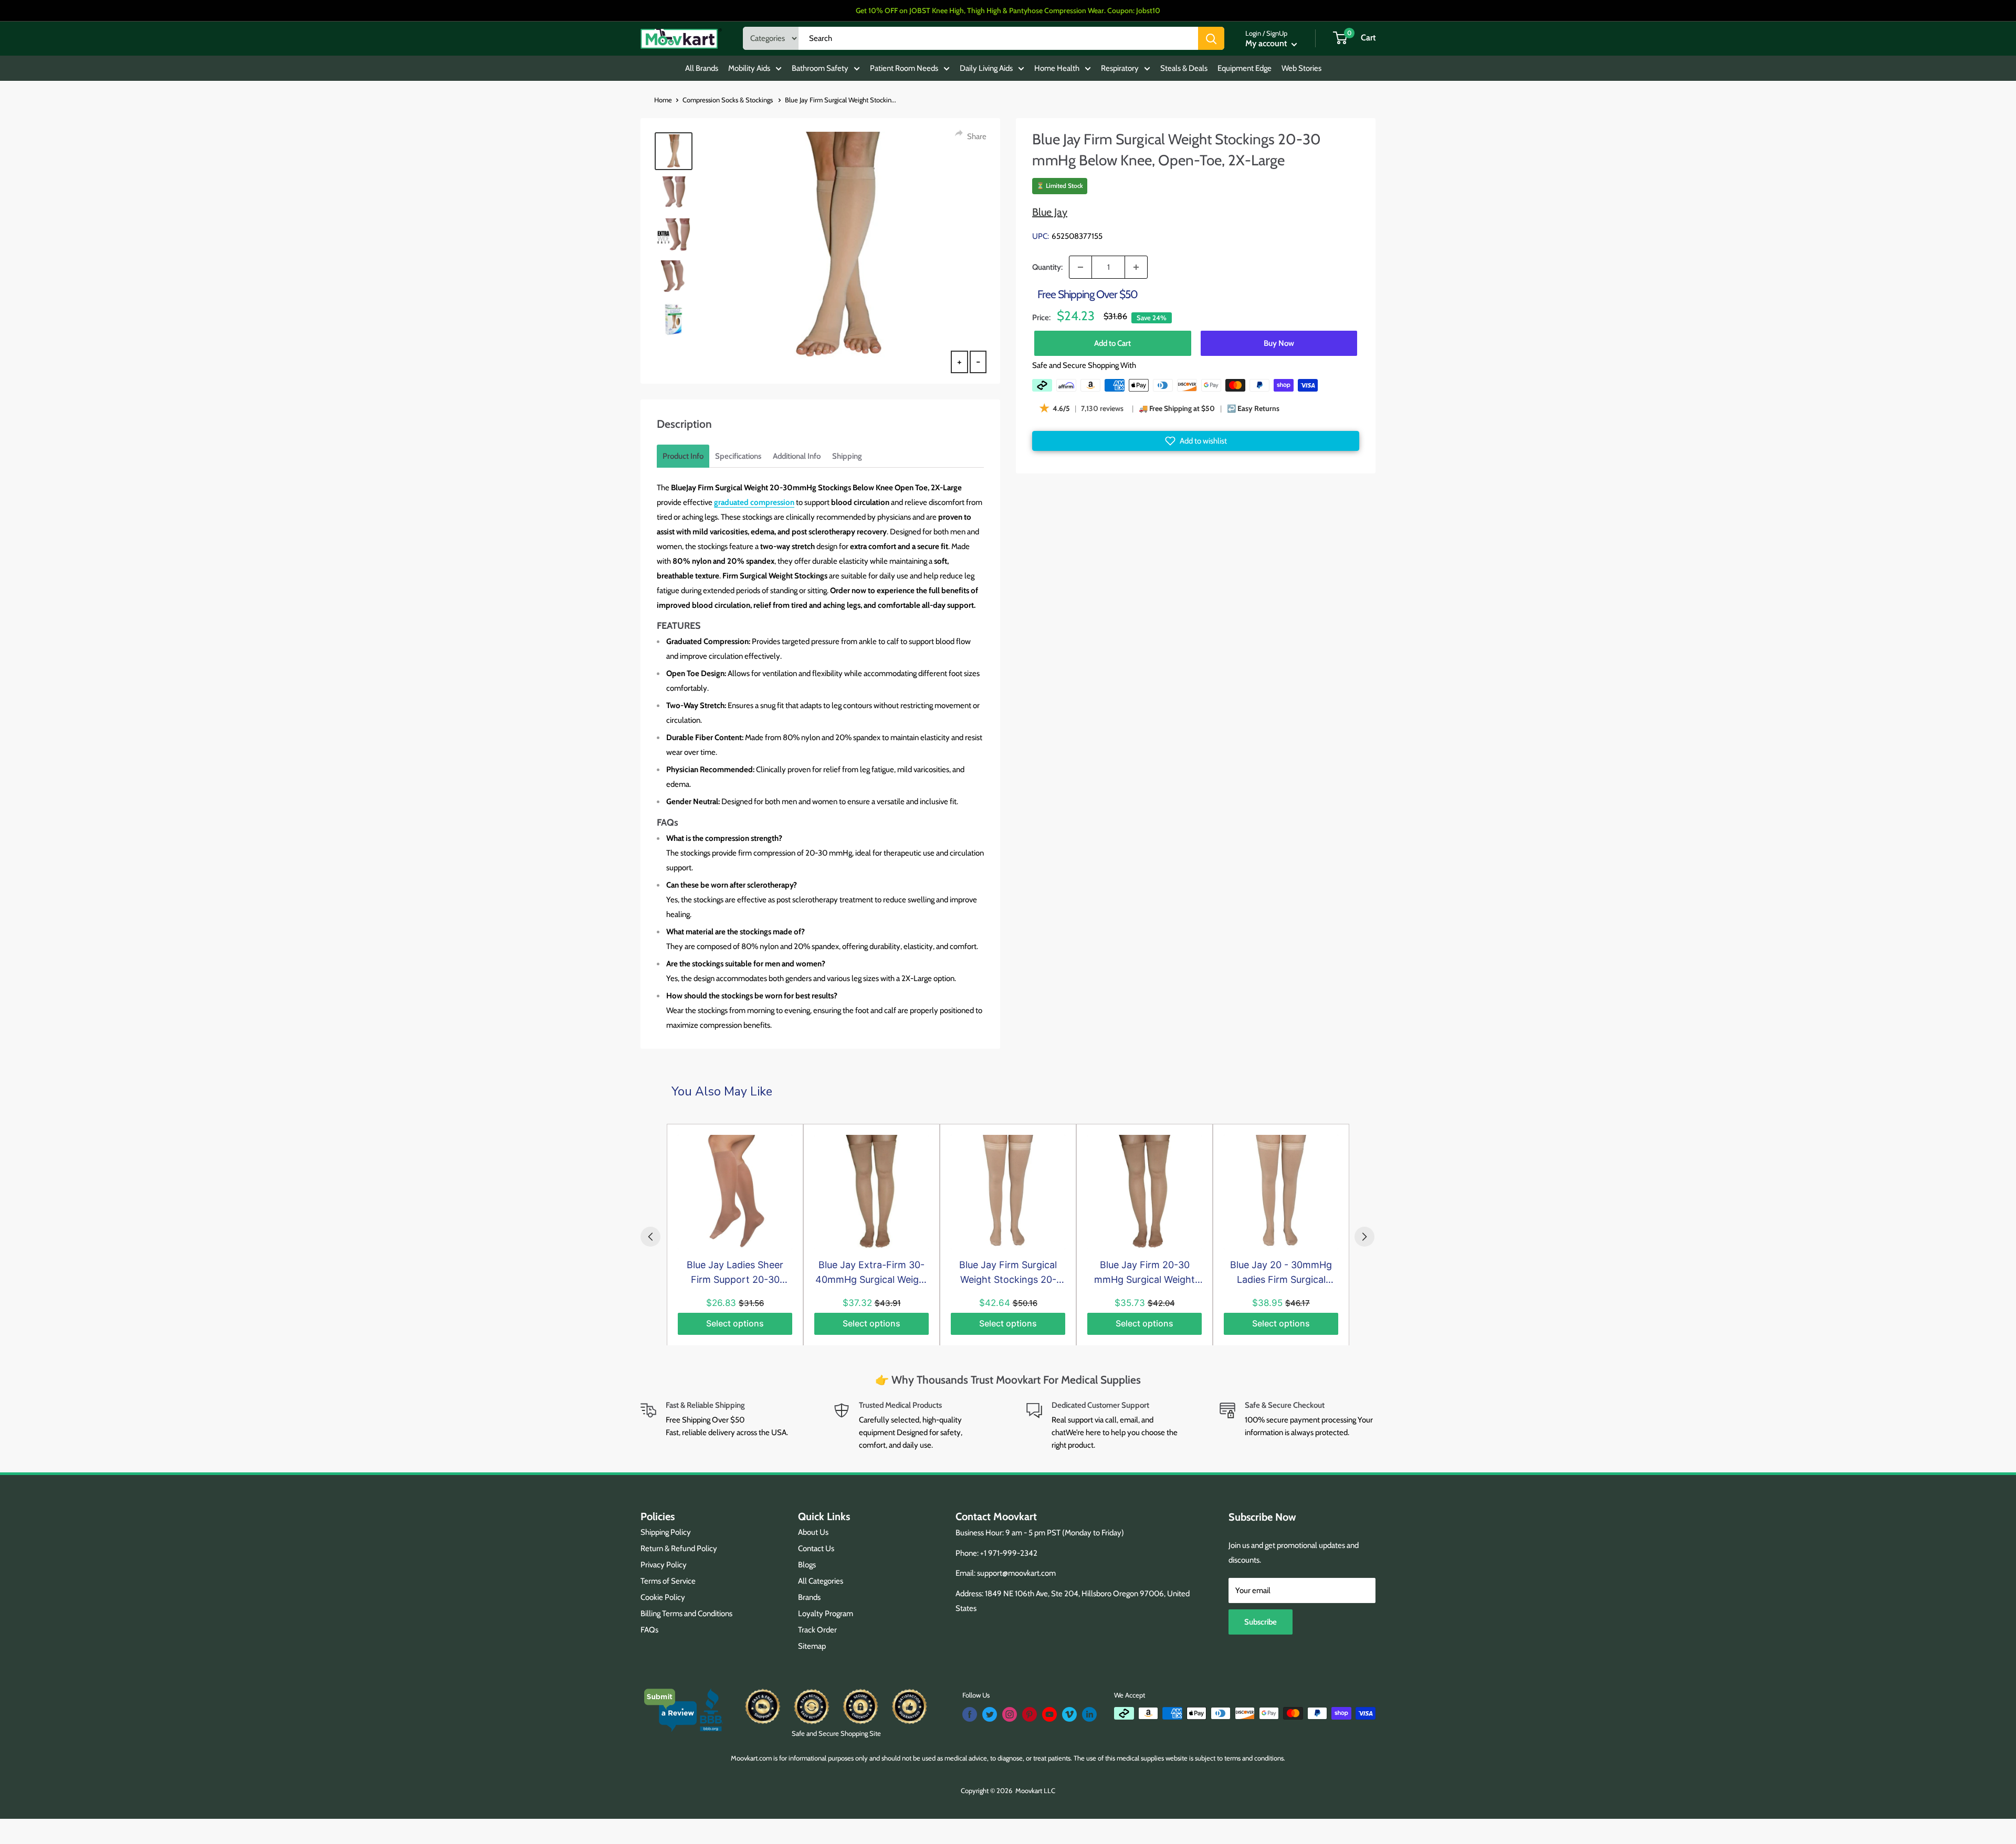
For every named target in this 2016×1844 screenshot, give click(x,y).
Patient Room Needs (904, 68)
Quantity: (1047, 267)
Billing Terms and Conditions (686, 1614)
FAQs (649, 1630)
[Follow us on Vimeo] (1069, 1714)
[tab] (683, 456)
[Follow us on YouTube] (1049, 1714)
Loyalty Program (826, 1614)
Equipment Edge (1245, 68)
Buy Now (1279, 343)
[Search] (1211, 38)
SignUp (1277, 33)
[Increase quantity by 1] (1136, 267)
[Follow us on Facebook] (970, 1714)
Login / (1255, 33)
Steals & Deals (1184, 68)
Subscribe (1261, 1622)
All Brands (702, 68)
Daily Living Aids (986, 68)
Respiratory (1120, 68)
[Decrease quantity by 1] (1080, 267)
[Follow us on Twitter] (990, 1714)
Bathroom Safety (820, 68)
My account (1267, 43)
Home (663, 100)
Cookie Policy (663, 1597)
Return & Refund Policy (679, 1548)
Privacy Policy (664, 1565)
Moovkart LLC (1035, 1790)
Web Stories (1301, 68)
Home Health (1057, 68)
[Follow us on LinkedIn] (1089, 1714)
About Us (813, 1532)
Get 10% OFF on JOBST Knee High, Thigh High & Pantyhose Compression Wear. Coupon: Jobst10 (1008, 10)
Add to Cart (1112, 343)
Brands (809, 1597)
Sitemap (812, 1646)
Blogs (807, 1565)
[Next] (1364, 1237)
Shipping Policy (666, 1532)
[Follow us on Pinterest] (1030, 1714)
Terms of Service (668, 1581)
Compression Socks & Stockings (728, 100)
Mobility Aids (749, 68)
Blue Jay (1050, 212)
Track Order (817, 1630)
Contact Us (816, 1548)
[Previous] (650, 1237)
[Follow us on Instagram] (1010, 1714)
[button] (1196, 441)
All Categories (821, 1581)
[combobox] (998, 38)
